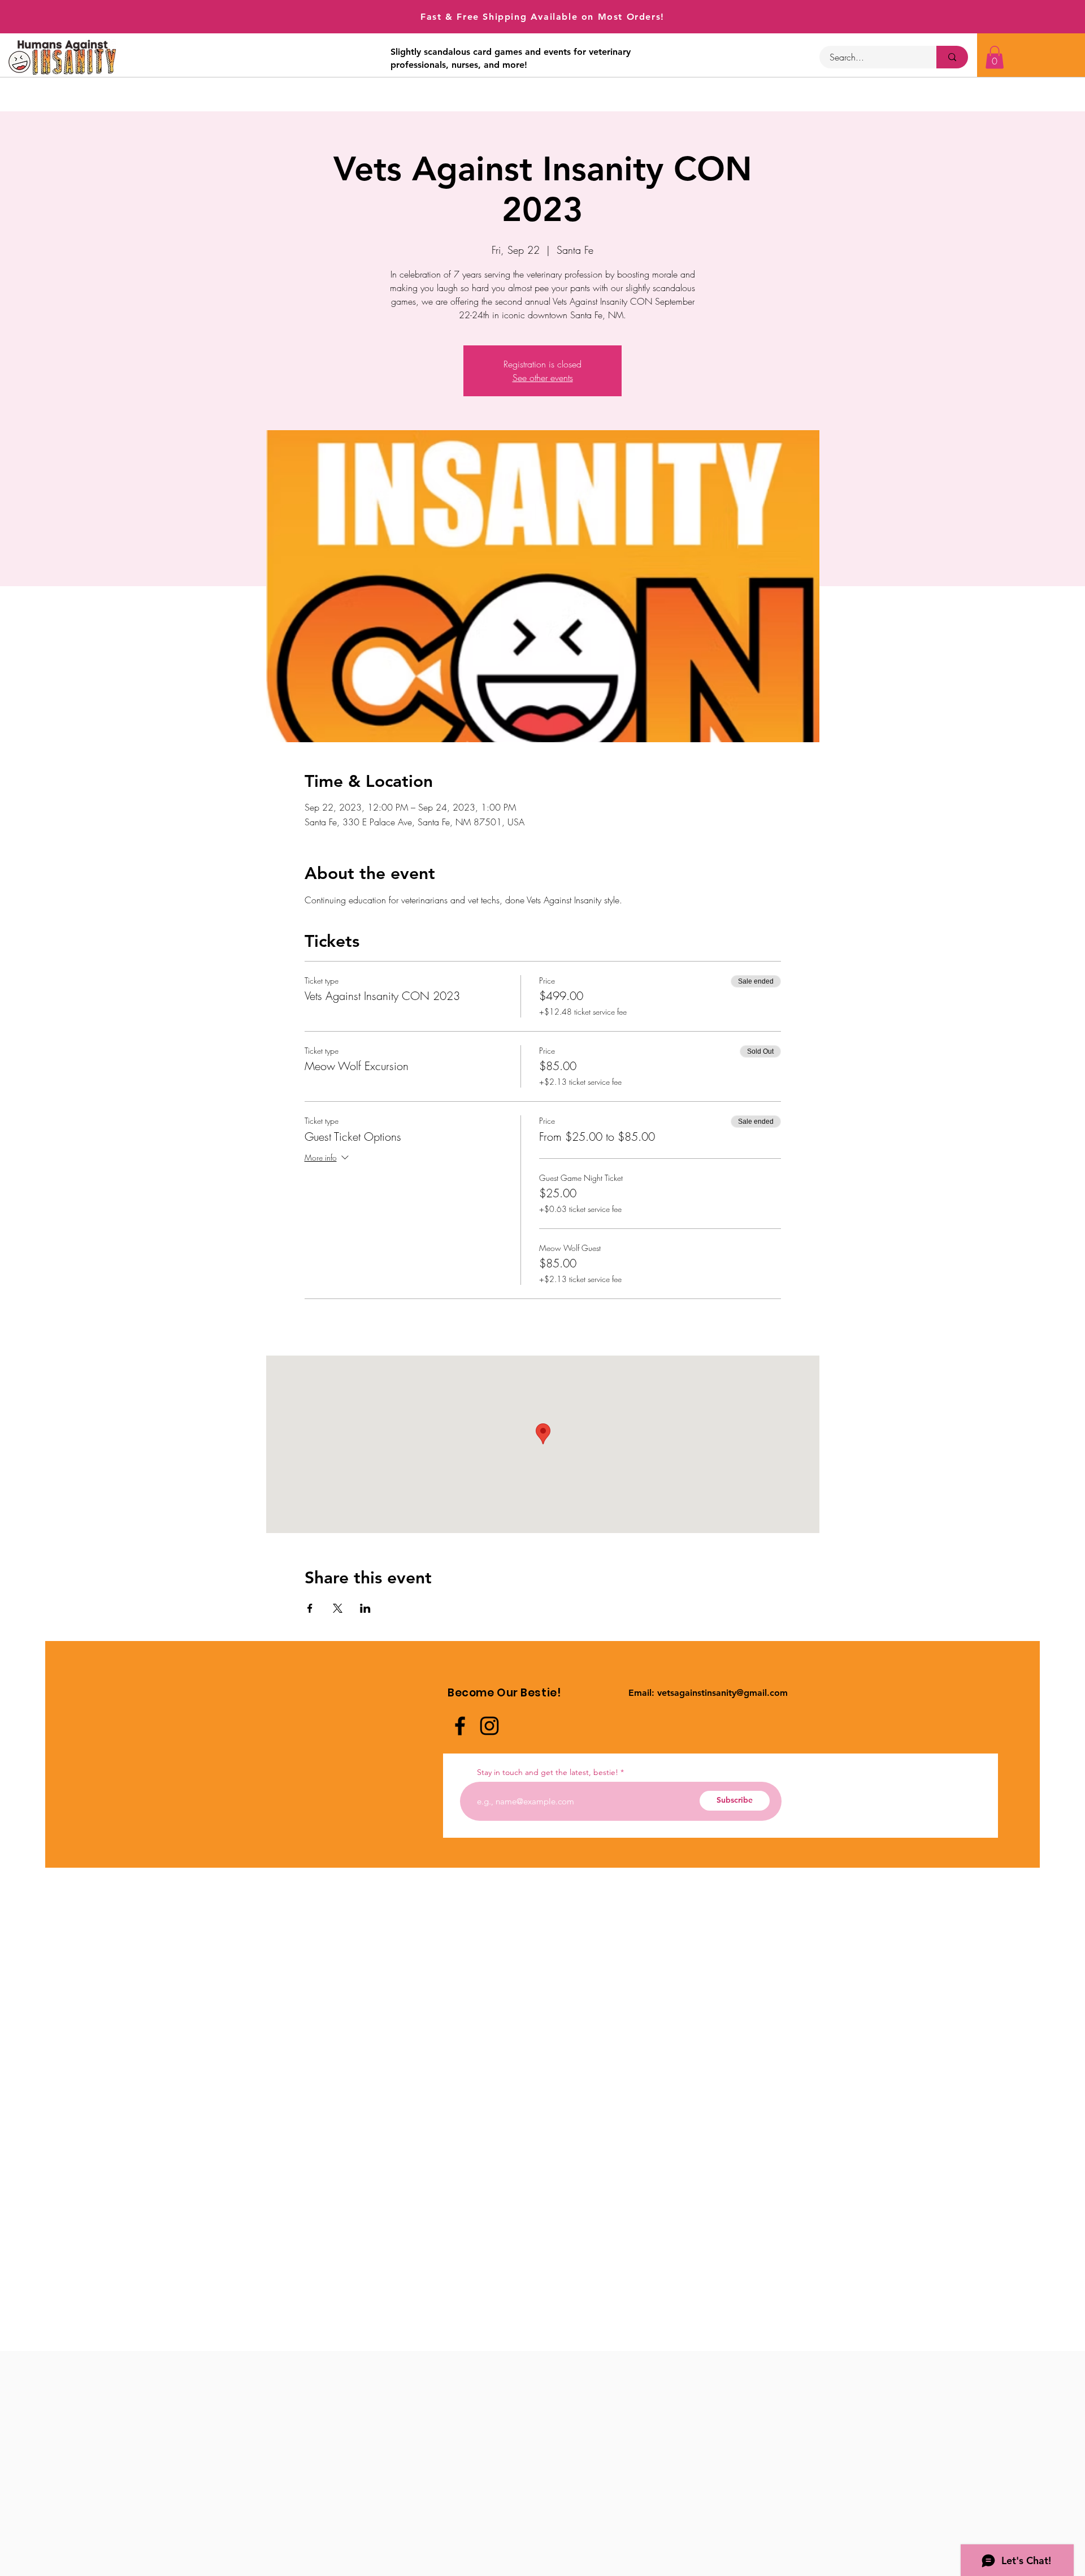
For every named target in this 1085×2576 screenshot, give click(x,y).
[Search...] (952, 57)
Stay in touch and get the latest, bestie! (548, 1772)
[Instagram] (489, 1726)
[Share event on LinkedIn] (365, 1608)
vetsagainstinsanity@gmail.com (722, 1693)
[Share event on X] (338, 1608)
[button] (995, 57)
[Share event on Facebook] (310, 1608)
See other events (543, 378)
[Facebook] (460, 1726)
